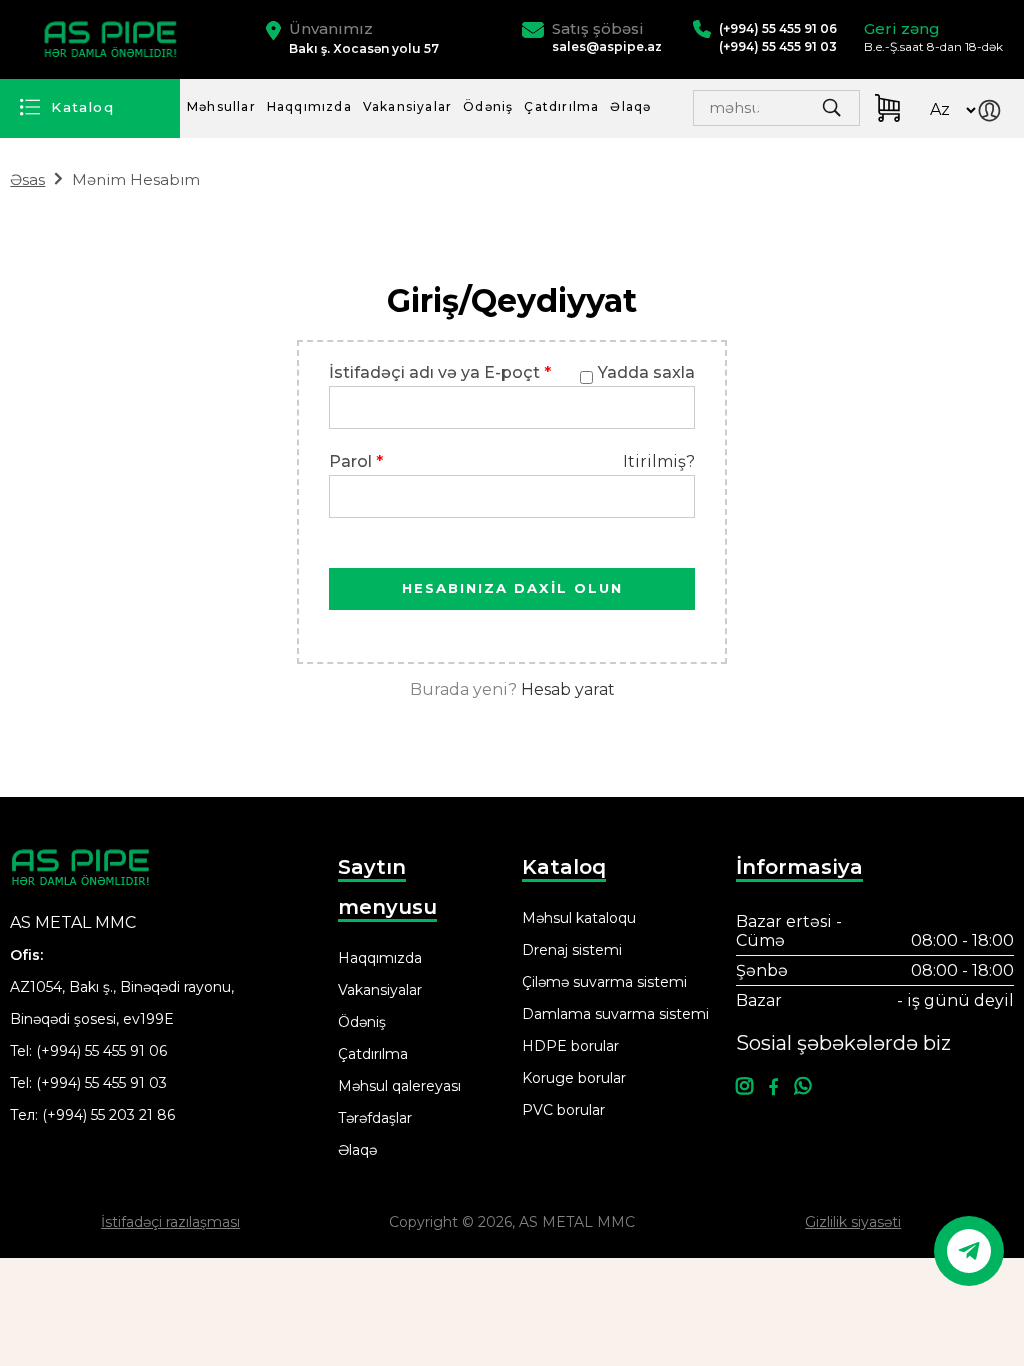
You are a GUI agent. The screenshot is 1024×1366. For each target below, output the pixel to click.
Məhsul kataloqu (579, 918)
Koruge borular (574, 1078)
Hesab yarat (568, 689)
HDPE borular (570, 1046)
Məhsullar (221, 106)
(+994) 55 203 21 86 (108, 1115)
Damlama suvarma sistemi (615, 1014)
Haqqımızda (309, 106)
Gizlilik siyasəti (853, 1222)
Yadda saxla (646, 372)
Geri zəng (902, 28)
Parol (356, 461)
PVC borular (563, 1110)
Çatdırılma (561, 106)
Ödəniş (488, 106)
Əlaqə (630, 106)
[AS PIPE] (113, 39)
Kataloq (82, 107)
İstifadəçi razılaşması (170, 1222)
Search (783, 113)
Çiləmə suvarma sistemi (604, 982)
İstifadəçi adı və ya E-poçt (440, 372)
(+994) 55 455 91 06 (101, 1051)
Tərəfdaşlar (375, 1118)
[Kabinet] (993, 113)
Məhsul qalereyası (399, 1086)
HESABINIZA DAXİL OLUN (512, 588)
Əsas (27, 179)
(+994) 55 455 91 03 (101, 1083)
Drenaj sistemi (572, 950)
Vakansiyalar (407, 106)
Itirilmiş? (659, 461)
